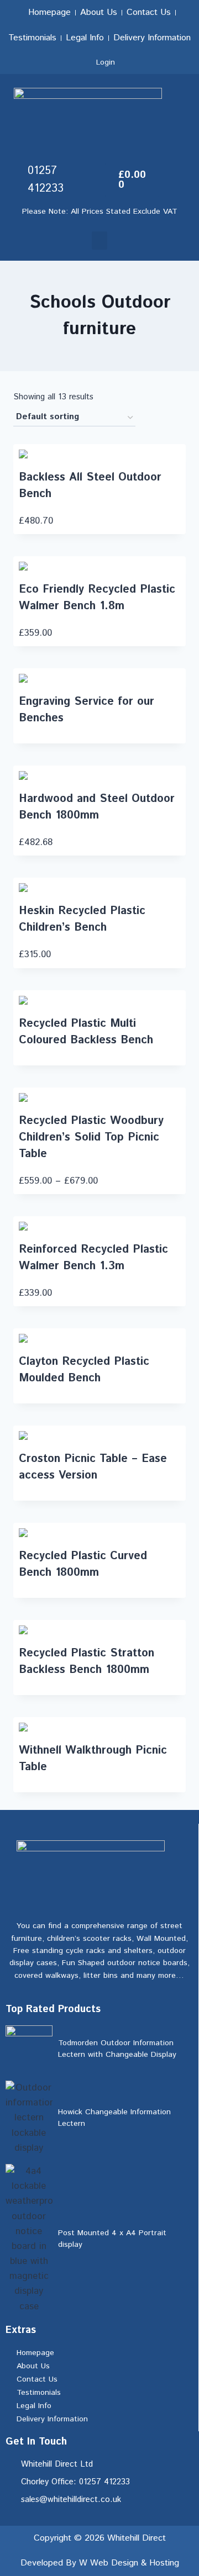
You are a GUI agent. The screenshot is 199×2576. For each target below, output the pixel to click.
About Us (99, 12)
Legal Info (85, 38)
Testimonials (32, 38)
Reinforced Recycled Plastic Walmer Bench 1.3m (93, 1258)
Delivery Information (152, 38)
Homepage (49, 12)
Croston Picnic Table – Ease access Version (93, 1467)
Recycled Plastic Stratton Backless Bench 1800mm (87, 1662)
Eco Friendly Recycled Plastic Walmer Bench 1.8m (97, 598)
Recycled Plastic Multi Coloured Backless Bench (86, 1032)
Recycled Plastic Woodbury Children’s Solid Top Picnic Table (91, 1137)
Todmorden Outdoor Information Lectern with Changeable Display (117, 2049)
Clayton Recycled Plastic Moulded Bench (84, 1370)
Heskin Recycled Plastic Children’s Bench (82, 919)
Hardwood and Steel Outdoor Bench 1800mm (97, 807)
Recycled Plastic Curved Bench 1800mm (83, 1564)
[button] (99, 241)
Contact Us (149, 12)
